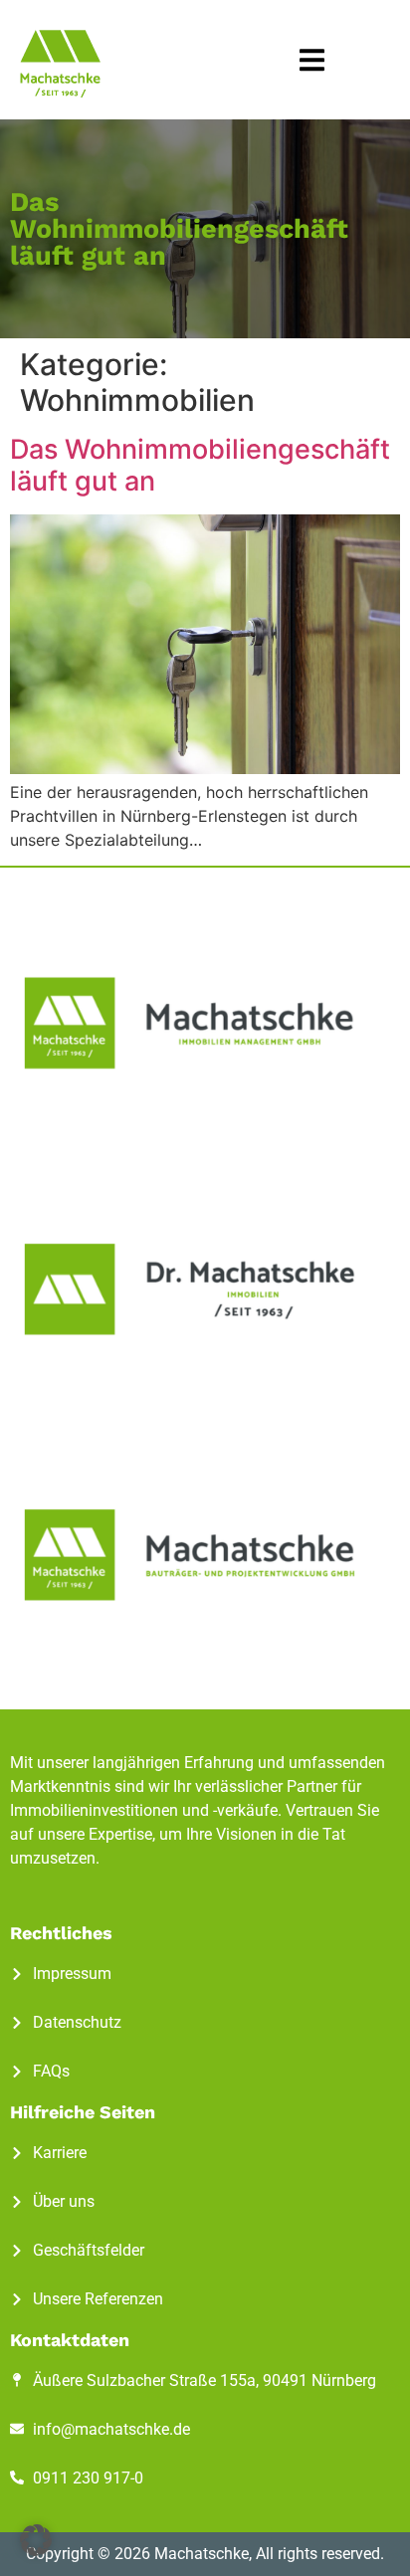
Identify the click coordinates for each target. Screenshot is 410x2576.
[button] (312, 60)
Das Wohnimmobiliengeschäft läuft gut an (200, 465)
